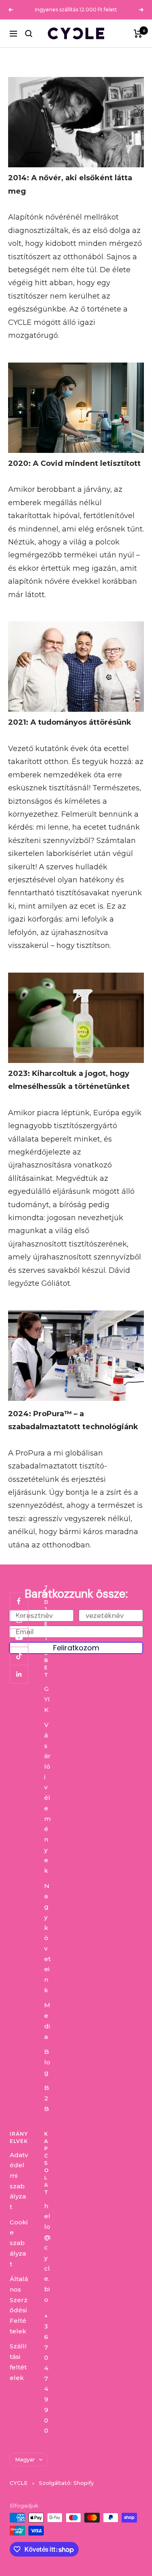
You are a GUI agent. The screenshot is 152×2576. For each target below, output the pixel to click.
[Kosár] (138, 34)
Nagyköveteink (47, 1938)
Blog (47, 2062)
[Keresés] (29, 34)
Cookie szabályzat (19, 2243)
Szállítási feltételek (18, 2362)
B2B (47, 2098)
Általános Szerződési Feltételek (19, 2305)
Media (47, 2021)
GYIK (47, 1699)
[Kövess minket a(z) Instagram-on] (19, 1619)
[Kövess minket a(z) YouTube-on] (19, 1638)
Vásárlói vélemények (47, 1798)
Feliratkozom (76, 1648)
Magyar (25, 2459)
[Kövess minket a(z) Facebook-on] (19, 1601)
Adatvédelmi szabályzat (19, 2181)
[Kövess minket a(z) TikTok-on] (19, 1656)
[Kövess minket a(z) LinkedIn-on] (19, 1674)
